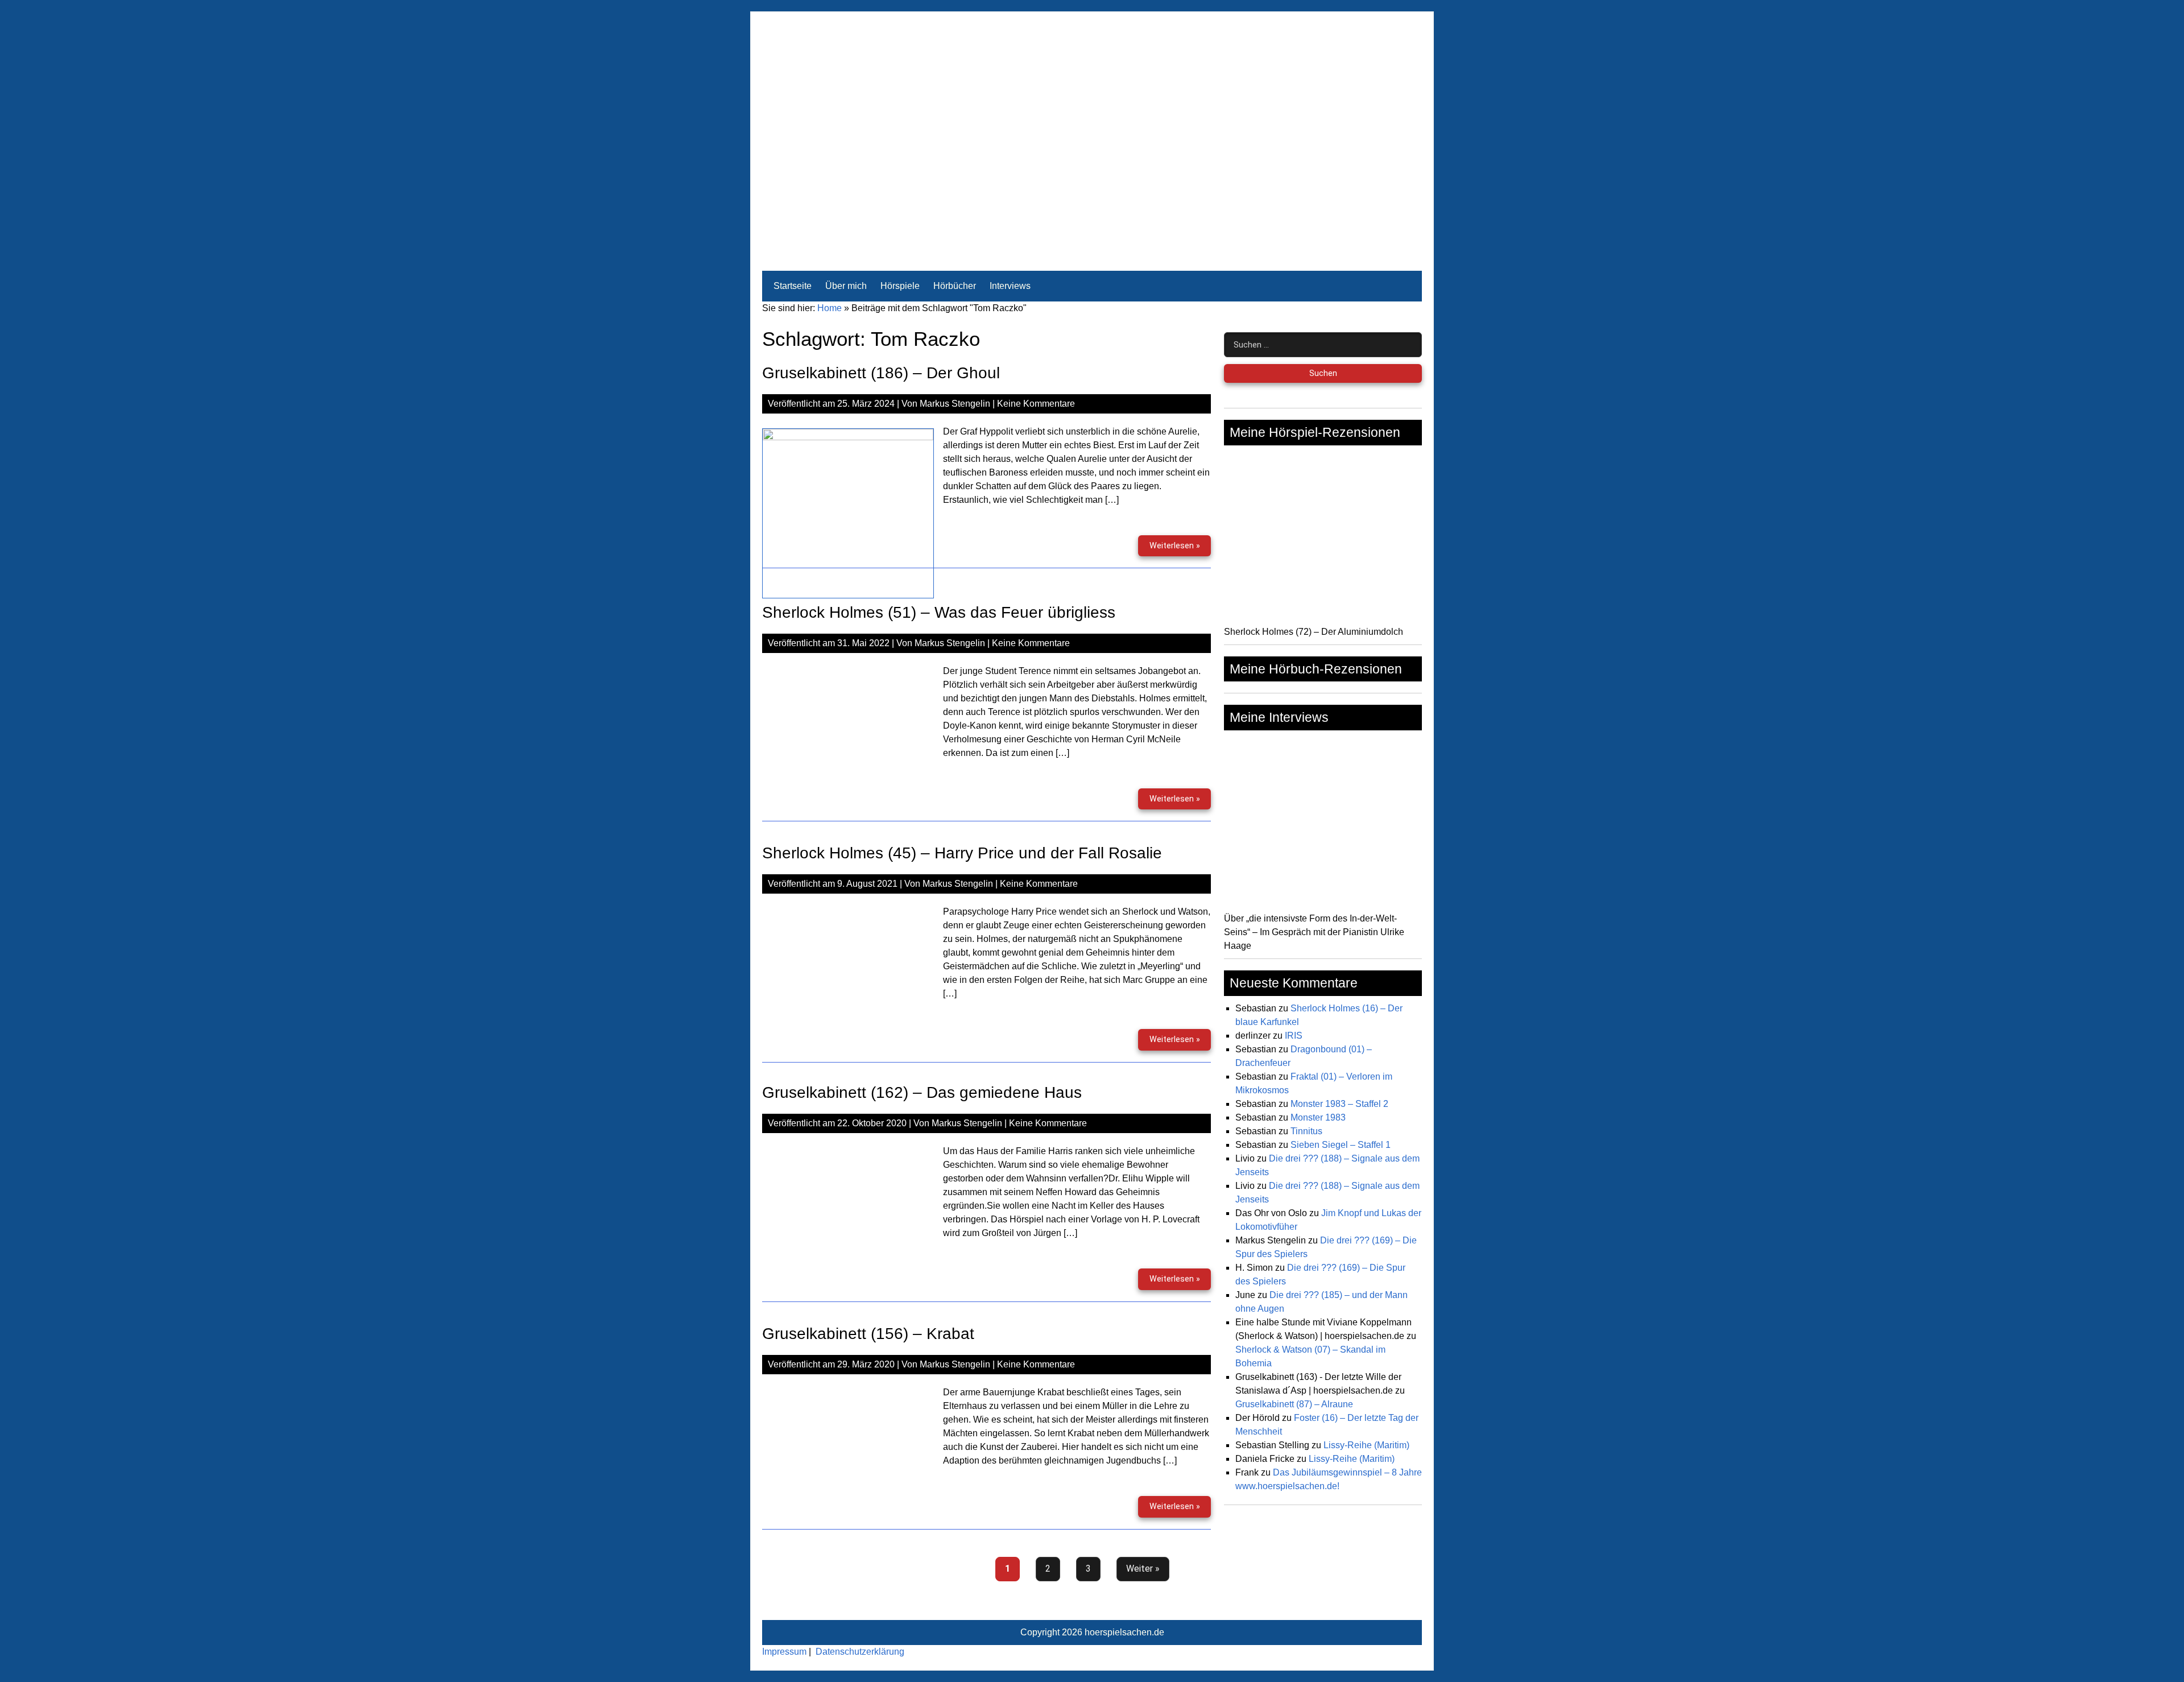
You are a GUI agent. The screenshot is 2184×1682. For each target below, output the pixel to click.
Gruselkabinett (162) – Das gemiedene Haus (922, 1092)
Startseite (793, 286)
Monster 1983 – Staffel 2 (1339, 1104)
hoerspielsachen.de (1124, 1632)
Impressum (784, 1652)
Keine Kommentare (1036, 404)
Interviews (1010, 286)
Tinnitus (1306, 1131)
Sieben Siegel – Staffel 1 (1341, 1145)
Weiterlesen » (1180, 549)
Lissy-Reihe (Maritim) (1366, 1445)
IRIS (1294, 1036)
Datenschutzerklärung (860, 1652)
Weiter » (1143, 1569)
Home (830, 308)
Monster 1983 (1318, 1117)
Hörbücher (955, 286)
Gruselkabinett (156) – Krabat (868, 1334)
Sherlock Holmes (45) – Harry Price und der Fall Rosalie (962, 853)
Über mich (846, 286)
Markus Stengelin (955, 404)
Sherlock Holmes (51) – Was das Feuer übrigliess (939, 612)
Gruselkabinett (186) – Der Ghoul (881, 373)
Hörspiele (900, 286)
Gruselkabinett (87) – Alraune (1294, 1404)
